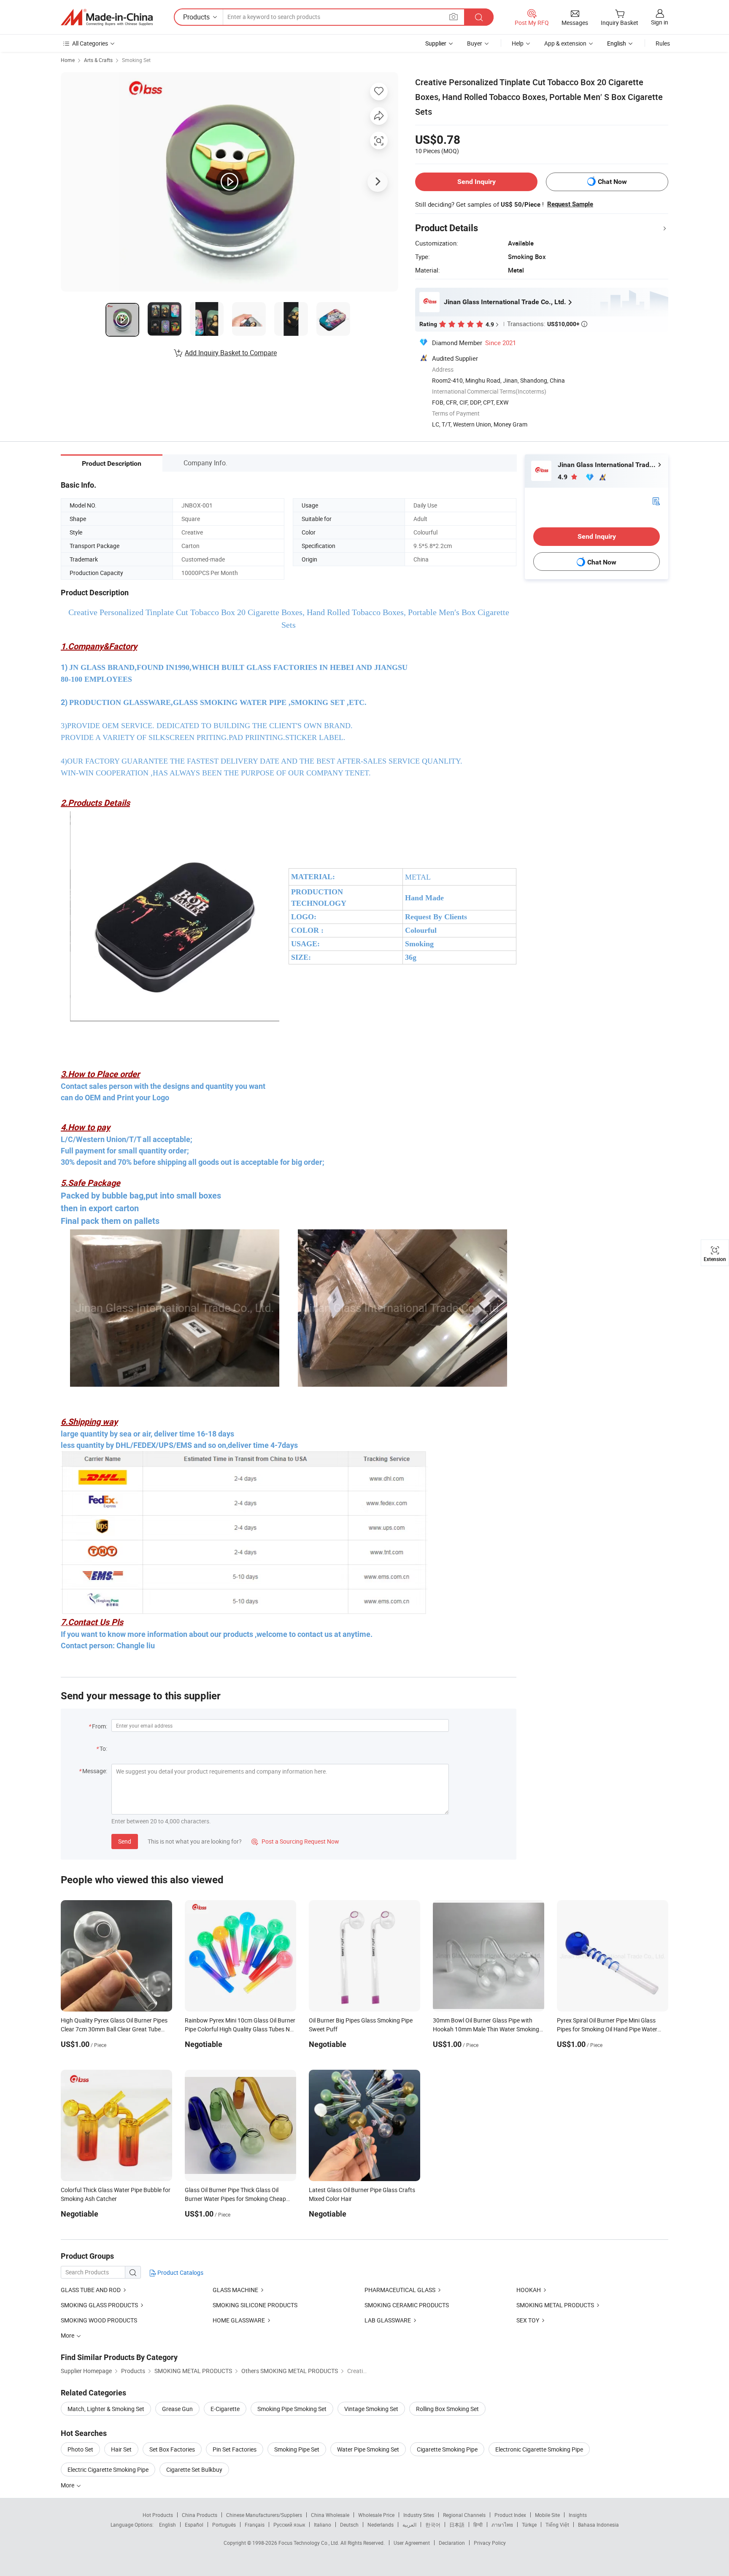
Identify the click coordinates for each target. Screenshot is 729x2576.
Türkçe (529, 2525)
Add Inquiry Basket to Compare (231, 353)
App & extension (565, 43)
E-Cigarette (225, 2409)
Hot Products (158, 2515)
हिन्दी (478, 2525)
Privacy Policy (490, 2543)
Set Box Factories (172, 2449)
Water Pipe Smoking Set (368, 2449)
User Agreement (412, 2543)
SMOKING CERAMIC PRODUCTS (407, 2305)
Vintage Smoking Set (371, 2409)
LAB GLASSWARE (388, 2320)
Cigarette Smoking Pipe (447, 2449)
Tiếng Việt (557, 2525)
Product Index (510, 2515)
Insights (578, 2515)
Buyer (475, 43)
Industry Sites (419, 2515)
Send (125, 1841)
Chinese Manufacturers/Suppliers (264, 2515)
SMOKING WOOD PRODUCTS (99, 2320)
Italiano (323, 2525)
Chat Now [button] (612, 182)
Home (68, 60)
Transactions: (547, 324)
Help (518, 43)
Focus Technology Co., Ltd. (309, 2543)
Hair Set (121, 2449)
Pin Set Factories (235, 2449)
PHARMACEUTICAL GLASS (400, 2290)
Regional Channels (464, 2515)
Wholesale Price (376, 2515)
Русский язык (289, 2525)
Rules (663, 43)
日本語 (457, 2525)
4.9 (563, 477)
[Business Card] (656, 501)
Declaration (452, 2543)
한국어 (433, 2525)
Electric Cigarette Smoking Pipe (108, 2469)
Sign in (660, 22)
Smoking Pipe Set (297, 2449)
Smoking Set (136, 60)
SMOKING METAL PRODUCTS (555, 2305)
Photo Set (80, 2449)
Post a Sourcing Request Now (295, 1841)
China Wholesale (330, 2515)
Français (255, 2525)
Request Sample (570, 204)
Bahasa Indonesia (598, 2525)
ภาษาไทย (502, 2525)
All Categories (90, 43)
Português (224, 2525)
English (167, 2525)
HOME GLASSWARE (239, 2320)
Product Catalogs (180, 2272)
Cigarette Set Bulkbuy (194, 2469)
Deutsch (349, 2525)
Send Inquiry (477, 182)
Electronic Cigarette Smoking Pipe (539, 2449)
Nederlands (381, 2525)
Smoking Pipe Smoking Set (292, 2409)
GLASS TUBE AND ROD (91, 2290)
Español (194, 2525)
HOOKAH (529, 2290)
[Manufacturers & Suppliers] (107, 17)
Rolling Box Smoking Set (447, 2409)
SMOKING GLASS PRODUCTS (99, 2305)
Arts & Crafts (98, 60)
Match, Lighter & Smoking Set (106, 2409)
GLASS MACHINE (235, 2290)
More (68, 2485)
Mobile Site (547, 2515)
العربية (409, 2525)
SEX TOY (528, 2320)
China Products (200, 2515)
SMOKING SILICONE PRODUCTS (255, 2305)
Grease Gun (177, 2409)
